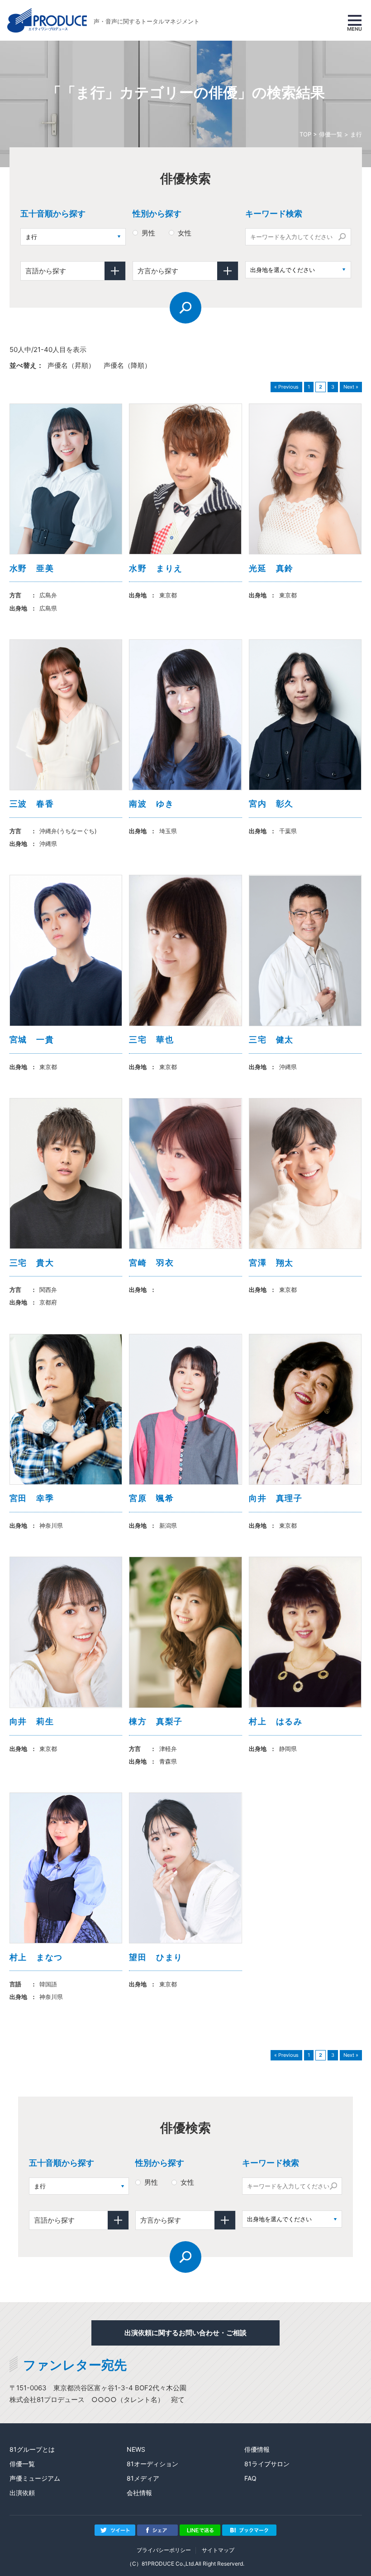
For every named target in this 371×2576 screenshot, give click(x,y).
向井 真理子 (276, 1498)
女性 (185, 233)
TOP (305, 134)
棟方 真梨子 (156, 1721)
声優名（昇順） (71, 365)
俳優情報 (257, 2449)
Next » (351, 387)
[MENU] (355, 20)
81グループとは (32, 2449)
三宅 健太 (271, 1039)
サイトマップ (218, 2550)
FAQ (250, 2478)
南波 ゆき (151, 804)
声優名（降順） (127, 365)
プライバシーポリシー (164, 2550)
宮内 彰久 (271, 804)
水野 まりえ (156, 568)
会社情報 (139, 2493)
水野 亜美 (32, 568)
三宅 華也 (151, 1039)
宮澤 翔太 (271, 1263)
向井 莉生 (32, 1721)
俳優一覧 (331, 134)
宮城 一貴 (32, 1039)
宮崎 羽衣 (151, 1263)
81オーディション (152, 2464)
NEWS (136, 2449)
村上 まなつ (36, 1957)
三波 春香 (32, 804)
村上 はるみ (276, 1721)
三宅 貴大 (32, 1263)
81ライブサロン (267, 2464)
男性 (148, 233)
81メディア (143, 2478)
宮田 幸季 (32, 1498)
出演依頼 (22, 2493)
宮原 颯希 (151, 1498)
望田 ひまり (156, 1957)
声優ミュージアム (35, 2478)
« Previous (286, 387)
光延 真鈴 (271, 568)
